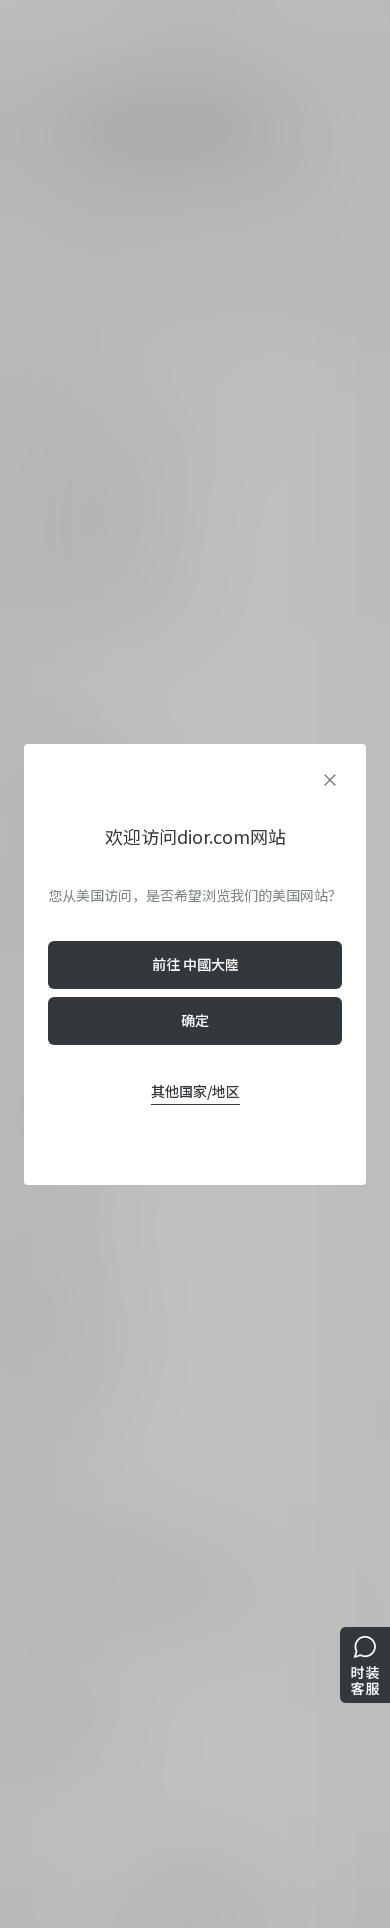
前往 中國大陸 (195, 964)
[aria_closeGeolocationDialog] (330, 780)
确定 (195, 1020)
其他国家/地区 (195, 1091)
